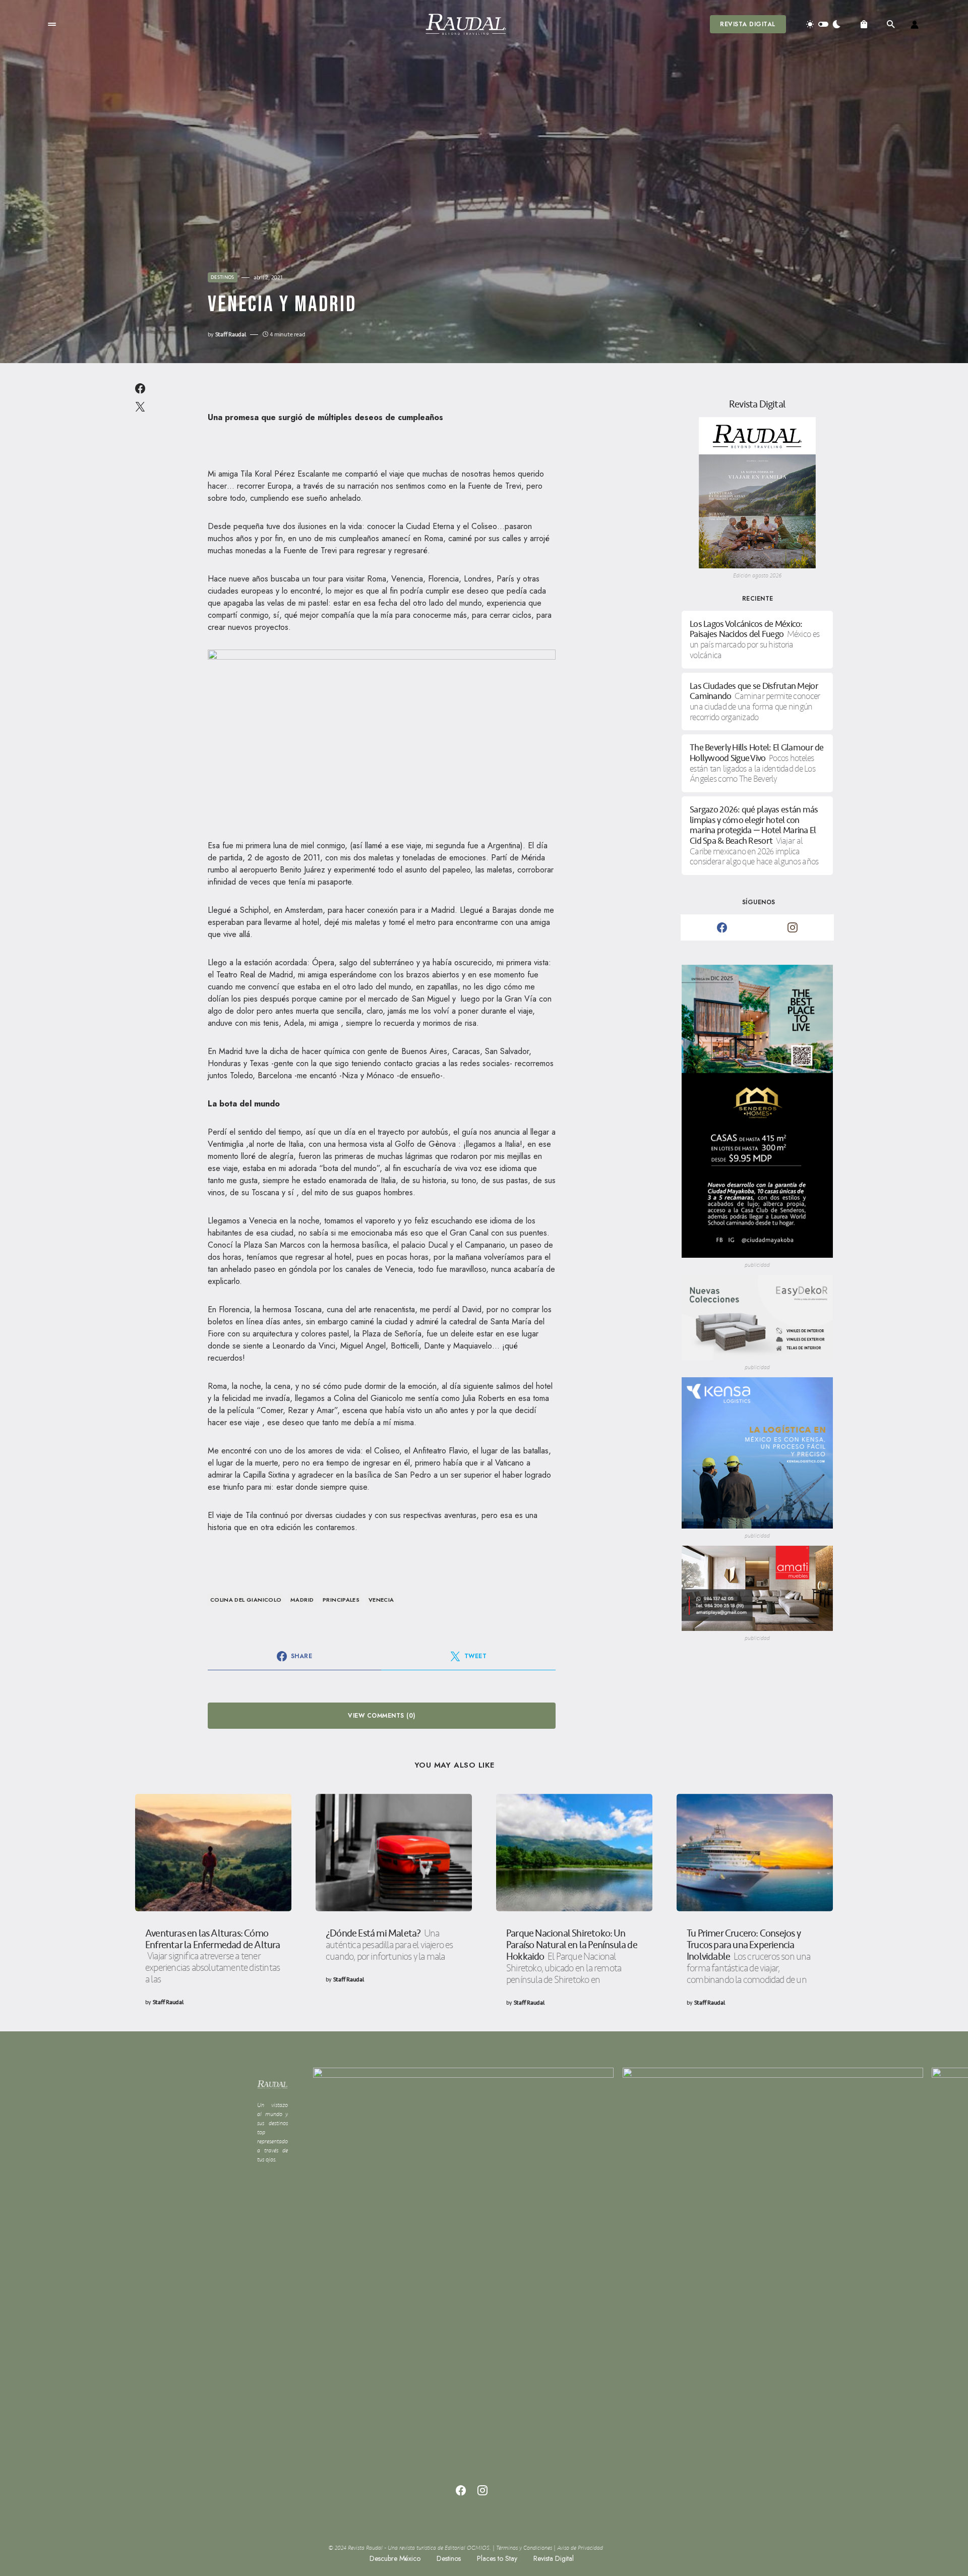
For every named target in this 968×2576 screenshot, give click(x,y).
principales (341, 1600)
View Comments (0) (381, 1716)
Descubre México (395, 2558)
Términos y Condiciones (524, 2548)
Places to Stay (497, 2558)
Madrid (302, 1600)
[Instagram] (793, 927)
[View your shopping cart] (864, 24)
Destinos (223, 277)
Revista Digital (748, 24)
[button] (52, 24)
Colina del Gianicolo (246, 1600)
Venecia (381, 1600)
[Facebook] (722, 927)
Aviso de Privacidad (580, 2548)
